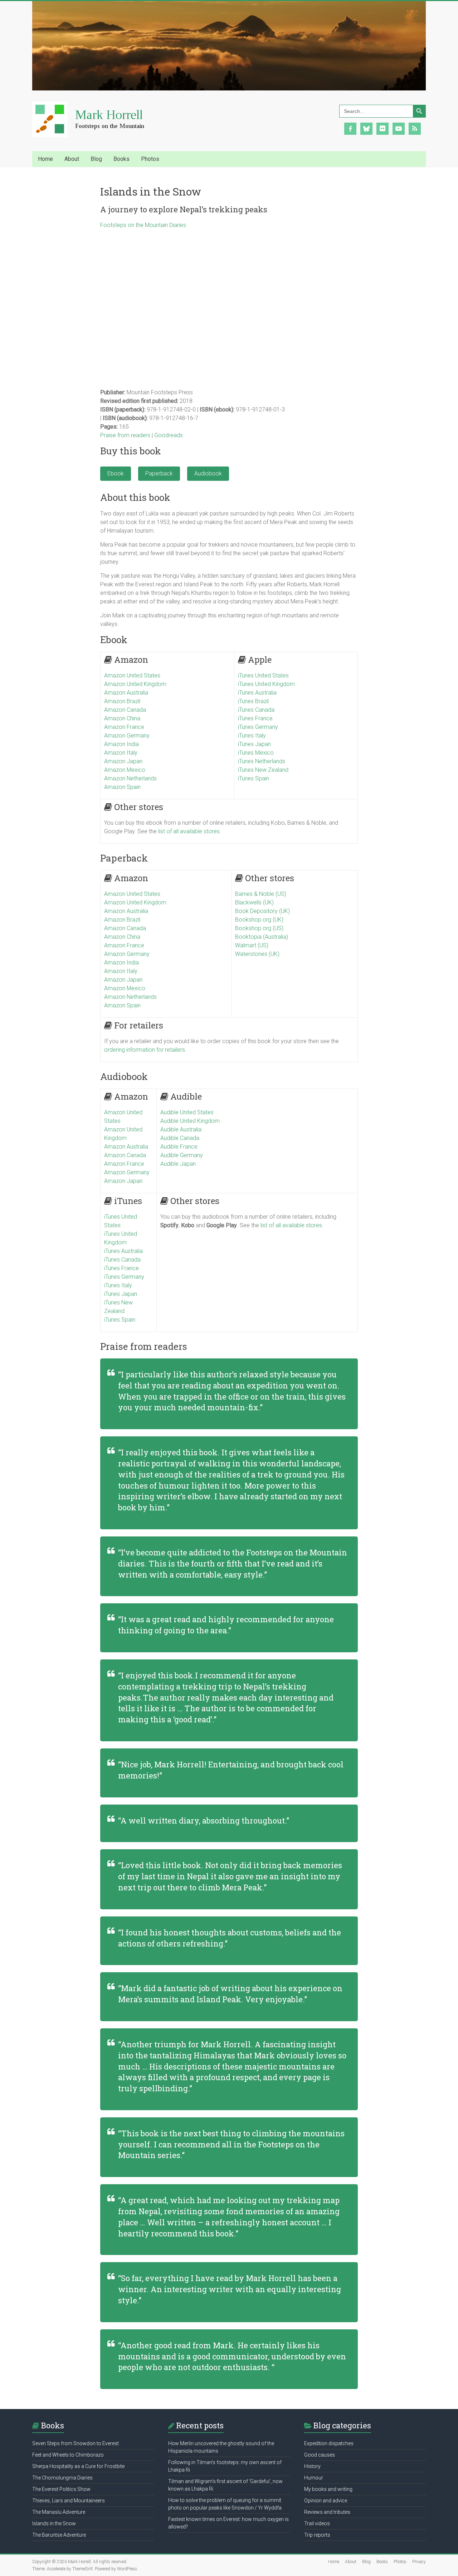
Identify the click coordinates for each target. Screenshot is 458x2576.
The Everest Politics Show (61, 2489)
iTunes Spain (254, 778)
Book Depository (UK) (262, 911)
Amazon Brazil (122, 701)
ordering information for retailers (145, 1050)
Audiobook (208, 473)
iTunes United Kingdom (266, 684)
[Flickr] (383, 128)
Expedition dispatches (329, 2443)
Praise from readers (125, 435)
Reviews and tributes (327, 2512)
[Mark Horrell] (95, 105)
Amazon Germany (127, 736)
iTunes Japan (254, 744)
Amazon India (121, 744)
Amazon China (122, 718)
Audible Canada (180, 1138)
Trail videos (317, 2523)
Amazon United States (132, 675)
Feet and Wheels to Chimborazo (68, 2455)
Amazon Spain (122, 787)
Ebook (116, 473)
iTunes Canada (256, 710)
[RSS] (415, 128)
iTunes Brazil (253, 701)
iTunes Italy (252, 736)
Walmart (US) (252, 945)
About (351, 2562)
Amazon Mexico (125, 770)
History (312, 2466)
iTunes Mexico (256, 753)
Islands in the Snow (54, 2523)
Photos (400, 2562)
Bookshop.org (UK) (259, 920)
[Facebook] (350, 128)
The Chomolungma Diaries (62, 2478)
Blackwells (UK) (254, 902)
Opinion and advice (326, 2501)
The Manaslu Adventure (59, 2512)
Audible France (179, 1147)
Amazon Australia (126, 693)
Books (382, 2562)
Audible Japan (178, 1164)
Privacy (419, 2562)
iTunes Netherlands (262, 761)
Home (45, 159)
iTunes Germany (258, 727)
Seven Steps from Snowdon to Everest (75, 2443)
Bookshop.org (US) (259, 928)
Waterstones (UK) (257, 954)
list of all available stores (189, 831)
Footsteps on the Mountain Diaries (143, 225)
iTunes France (255, 718)
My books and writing (328, 2489)
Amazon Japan (123, 761)
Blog (366, 2562)
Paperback (159, 473)
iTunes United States (263, 675)
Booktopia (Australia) (262, 937)
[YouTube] (399, 128)
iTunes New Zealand (263, 770)
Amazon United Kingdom (135, 684)
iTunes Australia (257, 693)
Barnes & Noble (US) (261, 894)
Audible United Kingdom (190, 1121)
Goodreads (169, 435)
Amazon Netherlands (130, 778)
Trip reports (317, 2535)
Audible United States (187, 1112)
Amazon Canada (125, 710)
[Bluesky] (366, 128)
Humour (314, 2478)
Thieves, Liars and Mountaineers (69, 2501)
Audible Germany (182, 1155)
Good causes (320, 2455)
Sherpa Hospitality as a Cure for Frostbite (78, 2466)
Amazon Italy (121, 753)
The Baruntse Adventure (59, 2535)
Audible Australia (181, 1129)
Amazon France (124, 727)
